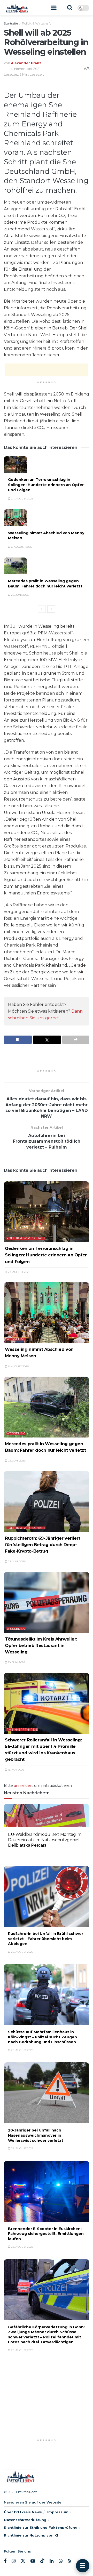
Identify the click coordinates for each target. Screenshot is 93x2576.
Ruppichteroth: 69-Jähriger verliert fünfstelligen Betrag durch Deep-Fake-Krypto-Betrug (42, 1545)
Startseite (11, 23)
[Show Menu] (54, 8)
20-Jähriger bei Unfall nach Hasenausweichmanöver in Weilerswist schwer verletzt (36, 2135)
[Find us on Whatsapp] (61, 2561)
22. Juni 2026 (20, 595)
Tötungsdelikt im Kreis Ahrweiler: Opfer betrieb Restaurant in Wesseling (41, 1645)
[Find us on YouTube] (33, 2561)
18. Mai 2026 (16, 1770)
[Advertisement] (47, 370)
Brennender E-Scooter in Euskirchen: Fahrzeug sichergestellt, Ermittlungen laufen (46, 2234)
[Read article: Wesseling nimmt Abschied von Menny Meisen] (16, 518)
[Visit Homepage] (17, 8)
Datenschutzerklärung (25, 2520)
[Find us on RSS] (69, 2561)
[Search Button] (70, 8)
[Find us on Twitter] (23, 2561)
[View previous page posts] (42, 609)
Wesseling (16, 1339)
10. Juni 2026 (16, 1662)
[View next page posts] (51, 609)
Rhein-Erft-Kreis (22, 1730)
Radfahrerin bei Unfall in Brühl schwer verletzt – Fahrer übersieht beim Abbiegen (46, 1939)
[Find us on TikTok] (42, 2561)
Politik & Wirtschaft (36, 23)
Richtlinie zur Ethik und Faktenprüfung (41, 2527)
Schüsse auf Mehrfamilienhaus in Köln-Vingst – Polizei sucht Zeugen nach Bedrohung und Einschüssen (42, 2037)
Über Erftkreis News (23, 2512)
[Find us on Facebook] (5, 2561)
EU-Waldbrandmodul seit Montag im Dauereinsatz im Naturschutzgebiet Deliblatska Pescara (45, 1840)
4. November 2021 (25, 69)
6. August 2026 (21, 547)
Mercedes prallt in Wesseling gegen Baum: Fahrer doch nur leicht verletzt (45, 584)
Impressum (58, 2512)
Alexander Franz (26, 63)
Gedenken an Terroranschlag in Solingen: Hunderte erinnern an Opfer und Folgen (46, 485)
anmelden (23, 1786)
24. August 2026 (22, 499)
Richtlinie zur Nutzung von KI (31, 2535)
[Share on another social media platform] (76, 1040)
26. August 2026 (22, 1854)
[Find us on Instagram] (14, 2561)
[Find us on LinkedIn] (52, 2561)
